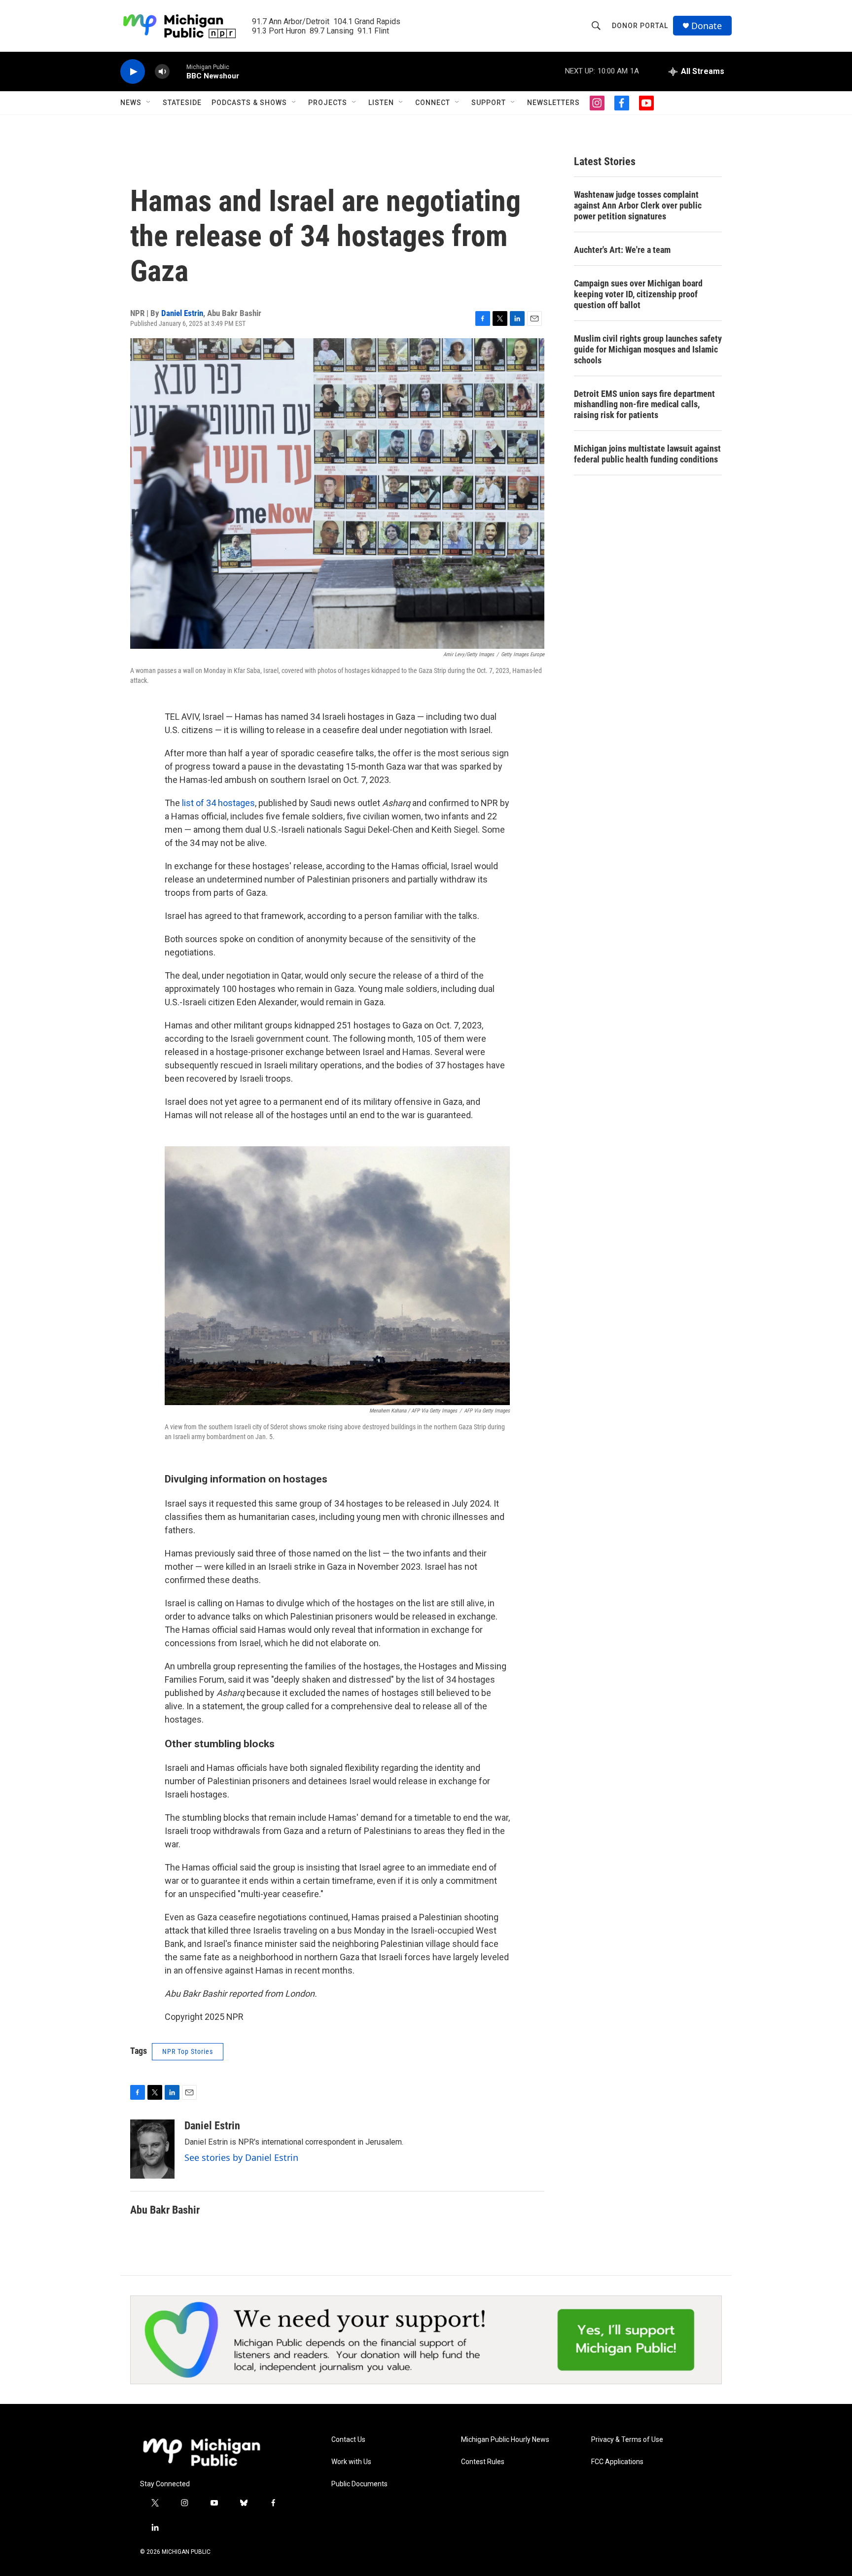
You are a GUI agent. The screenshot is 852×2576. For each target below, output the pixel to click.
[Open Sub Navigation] (149, 103)
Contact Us (348, 2440)
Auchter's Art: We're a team (622, 250)
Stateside (182, 103)
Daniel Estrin (182, 313)
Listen (381, 103)
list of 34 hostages (218, 803)
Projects (328, 103)
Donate (707, 26)
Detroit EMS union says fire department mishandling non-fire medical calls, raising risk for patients (644, 405)
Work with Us (351, 2462)
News (131, 103)
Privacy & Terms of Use (627, 2440)
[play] (133, 72)
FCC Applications (617, 2462)
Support (489, 103)
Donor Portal (640, 26)
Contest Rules (483, 2462)
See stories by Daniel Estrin (241, 2157)
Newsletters (553, 103)
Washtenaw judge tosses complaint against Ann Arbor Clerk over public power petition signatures (638, 205)
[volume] (162, 72)
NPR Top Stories (188, 2051)
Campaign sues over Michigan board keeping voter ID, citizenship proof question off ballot (638, 294)
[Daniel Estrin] (152, 2149)
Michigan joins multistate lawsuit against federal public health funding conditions (647, 454)
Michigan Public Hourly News (505, 2440)
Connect (433, 103)
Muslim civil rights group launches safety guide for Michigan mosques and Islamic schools (648, 349)
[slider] (178, 71)
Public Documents (359, 2484)
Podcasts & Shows (249, 103)
